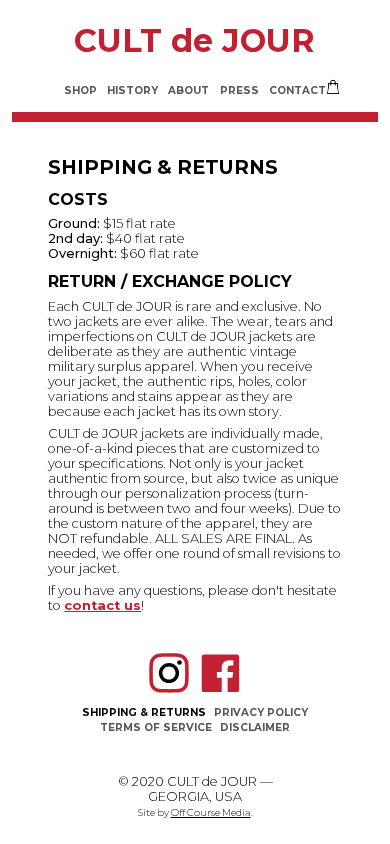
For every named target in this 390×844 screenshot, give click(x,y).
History (132, 90)
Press (239, 90)
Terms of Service (156, 727)
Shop (80, 90)
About (188, 90)
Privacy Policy (261, 712)
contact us (102, 605)
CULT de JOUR (194, 40)
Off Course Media (211, 812)
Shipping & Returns (144, 712)
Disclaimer (255, 727)
